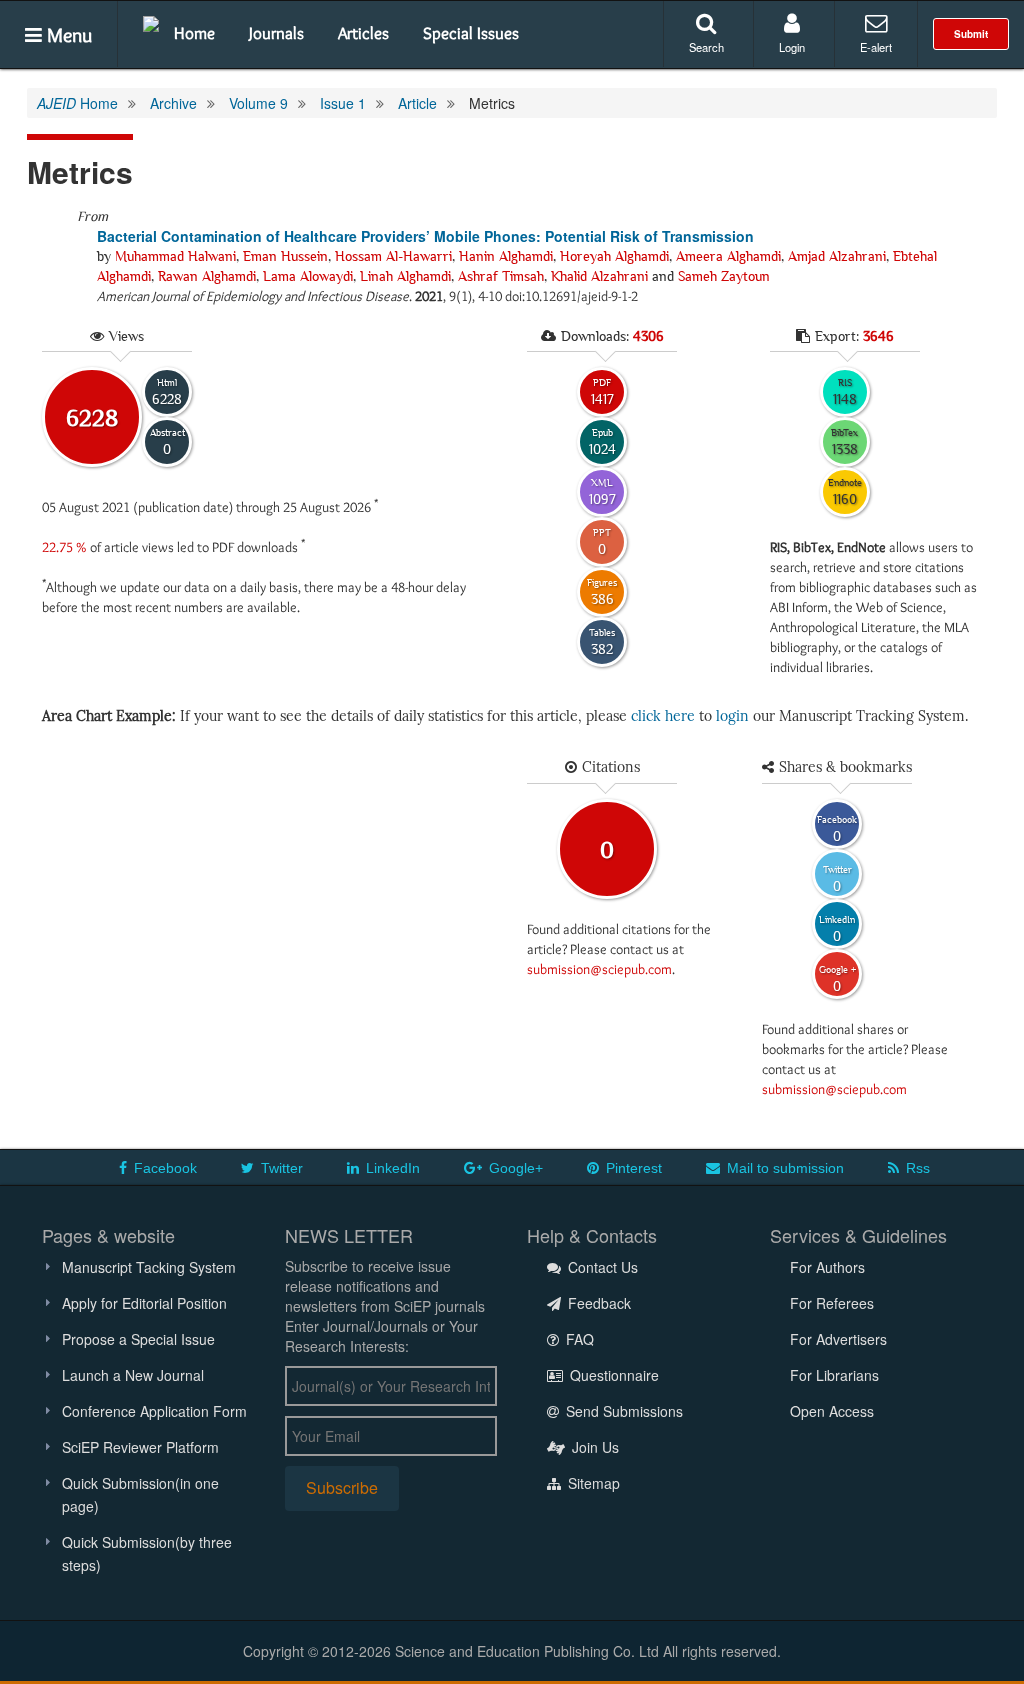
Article (417, 103)
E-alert (876, 47)
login (732, 716)
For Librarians (834, 1375)
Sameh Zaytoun (724, 276)
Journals (276, 33)
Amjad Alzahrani (837, 256)
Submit (971, 34)
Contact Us (601, 1267)
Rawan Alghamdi (207, 276)
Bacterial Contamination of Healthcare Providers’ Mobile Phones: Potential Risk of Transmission (425, 236)
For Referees (832, 1303)
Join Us (593, 1447)
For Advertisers (838, 1339)
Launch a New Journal (133, 1375)
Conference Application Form (154, 1411)
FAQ (578, 1339)
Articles (363, 33)
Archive (173, 103)
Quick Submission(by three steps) (147, 1553)
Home (194, 33)
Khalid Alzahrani (599, 276)
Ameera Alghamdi (728, 256)
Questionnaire (612, 1375)
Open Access (832, 1411)
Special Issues (471, 33)
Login (792, 47)
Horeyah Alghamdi (614, 256)
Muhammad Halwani (175, 256)
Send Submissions (622, 1411)
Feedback (597, 1303)
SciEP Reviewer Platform (140, 1447)
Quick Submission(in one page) (140, 1494)
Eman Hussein (285, 256)
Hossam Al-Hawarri (393, 256)
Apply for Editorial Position (144, 1303)
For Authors (827, 1267)
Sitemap (592, 1483)
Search (706, 47)
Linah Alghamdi (405, 276)
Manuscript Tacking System (149, 1267)
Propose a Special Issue (138, 1339)
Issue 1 (343, 103)
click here (663, 716)
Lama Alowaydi (308, 276)
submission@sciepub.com (599, 969)
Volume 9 (258, 103)
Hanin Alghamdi (506, 256)
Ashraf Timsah (501, 276)
